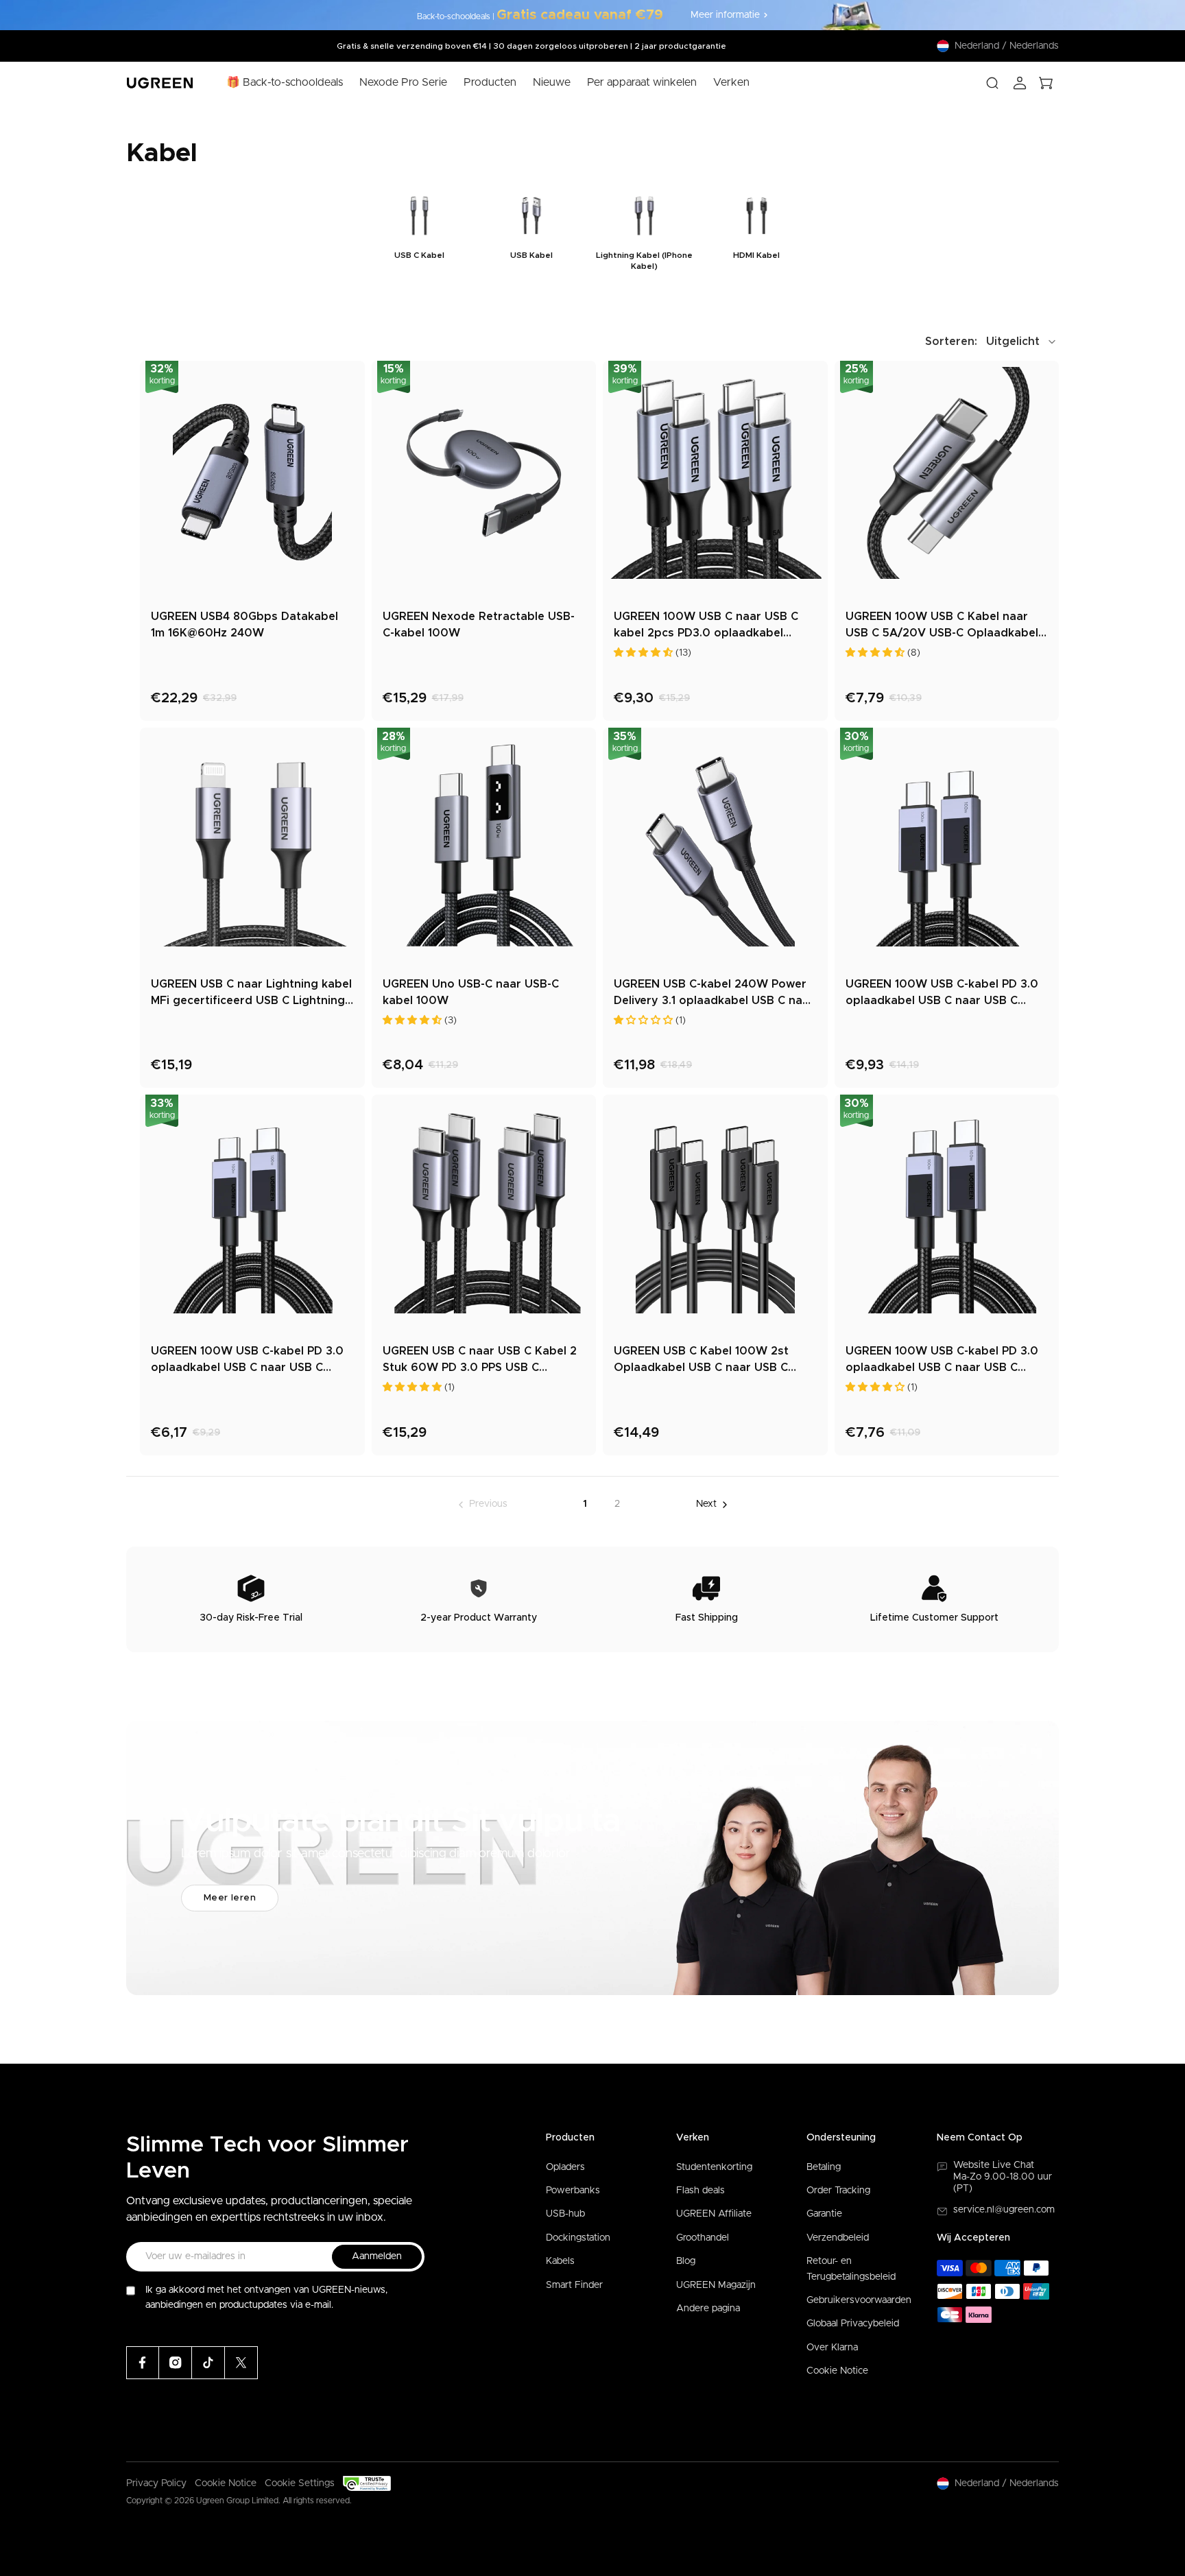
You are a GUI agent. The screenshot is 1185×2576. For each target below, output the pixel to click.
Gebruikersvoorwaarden (859, 2300)
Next (706, 1504)
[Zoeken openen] (992, 83)
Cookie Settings (300, 2483)
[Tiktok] (208, 2363)
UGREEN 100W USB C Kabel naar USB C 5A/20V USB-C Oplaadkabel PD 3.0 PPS (942, 626)
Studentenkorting (714, 2167)
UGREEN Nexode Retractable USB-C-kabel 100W (479, 625)
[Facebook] (143, 2363)
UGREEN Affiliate (714, 2214)
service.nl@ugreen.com (1004, 2210)
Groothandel (703, 2238)
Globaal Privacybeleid (853, 2324)
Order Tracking (838, 2191)
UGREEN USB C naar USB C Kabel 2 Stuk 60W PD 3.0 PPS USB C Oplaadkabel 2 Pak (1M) (480, 1361)
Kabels (560, 2261)
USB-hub (565, 2214)
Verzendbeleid (838, 2238)
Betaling (824, 2167)
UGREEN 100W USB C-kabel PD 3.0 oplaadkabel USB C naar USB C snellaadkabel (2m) (942, 1361)
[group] (419, 231)
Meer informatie (725, 15)
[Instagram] (176, 2363)
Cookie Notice (837, 2371)
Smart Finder (574, 2285)
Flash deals (701, 2191)
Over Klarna (832, 2348)
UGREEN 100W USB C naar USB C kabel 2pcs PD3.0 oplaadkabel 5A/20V (706, 626)
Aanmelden (377, 2256)
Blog (686, 2261)
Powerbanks (573, 2191)
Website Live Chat (994, 2165)
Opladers (565, 2167)
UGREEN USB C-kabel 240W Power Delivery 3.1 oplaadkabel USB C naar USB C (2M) (714, 994)
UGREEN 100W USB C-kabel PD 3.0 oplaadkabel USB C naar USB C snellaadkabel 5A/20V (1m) (247, 1361)
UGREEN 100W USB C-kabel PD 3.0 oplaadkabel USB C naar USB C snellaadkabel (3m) (942, 994)
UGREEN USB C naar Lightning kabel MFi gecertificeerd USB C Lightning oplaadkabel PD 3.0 (251, 994)
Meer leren (230, 1898)
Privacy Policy (156, 2483)
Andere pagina (708, 2309)
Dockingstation (578, 2238)
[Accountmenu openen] (1020, 83)
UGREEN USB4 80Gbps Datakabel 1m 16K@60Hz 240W (244, 625)
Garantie (824, 2214)
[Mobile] (241, 2363)
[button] (992, 342)
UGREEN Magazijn (716, 2285)
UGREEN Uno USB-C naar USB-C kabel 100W (471, 992)
